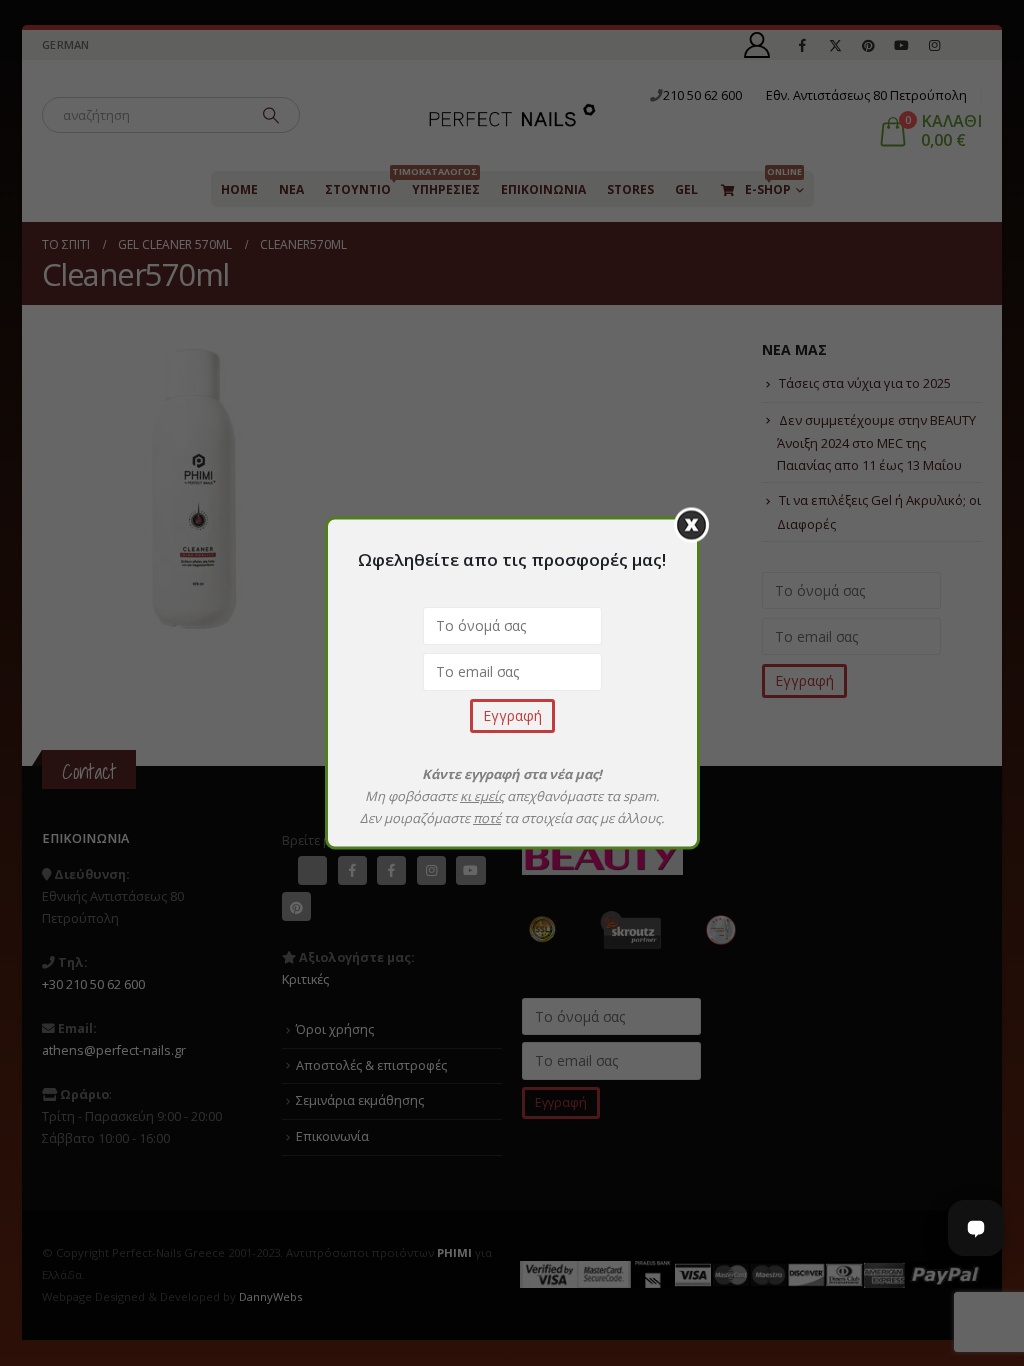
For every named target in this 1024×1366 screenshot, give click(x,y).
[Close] (691, 525)
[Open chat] (976, 1228)
